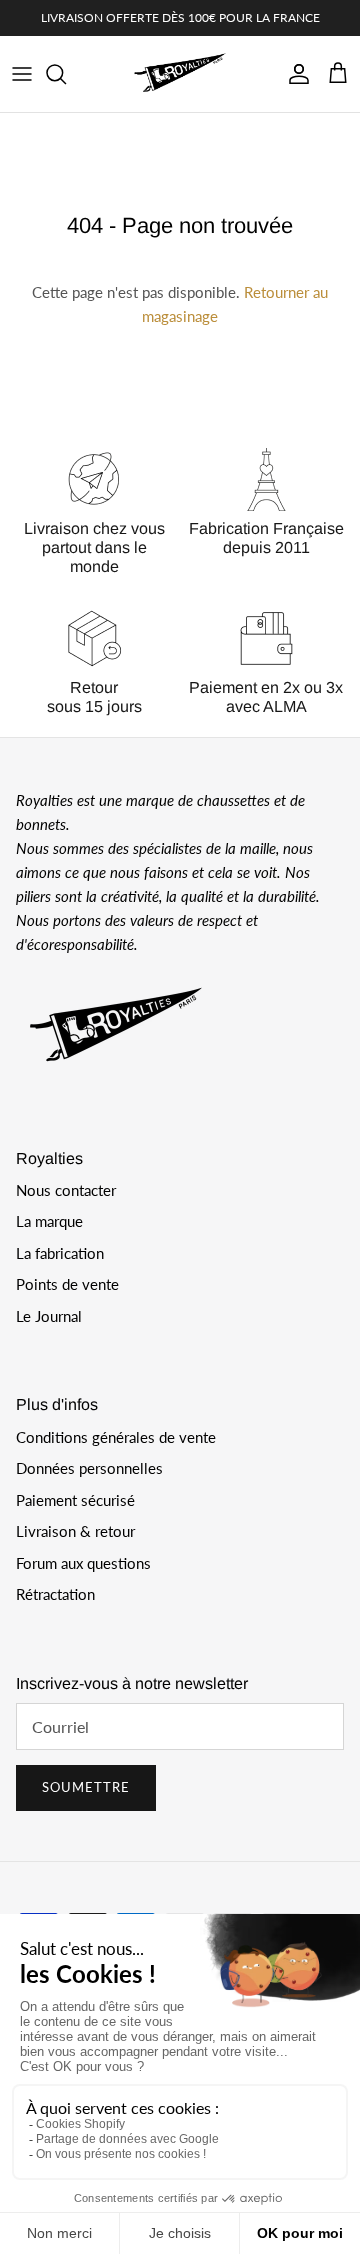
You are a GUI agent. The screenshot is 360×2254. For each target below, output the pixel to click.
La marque (49, 1221)
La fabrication (60, 1253)
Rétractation (55, 1594)
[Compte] (294, 74)
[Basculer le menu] (22, 74)
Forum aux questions (83, 1563)
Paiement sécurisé (75, 1500)
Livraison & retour (75, 1531)
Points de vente (67, 1284)
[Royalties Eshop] (180, 74)
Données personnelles (89, 1468)
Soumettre (86, 1787)
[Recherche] (66, 74)
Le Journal (49, 1316)
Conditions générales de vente (116, 1437)
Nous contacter (66, 1190)
